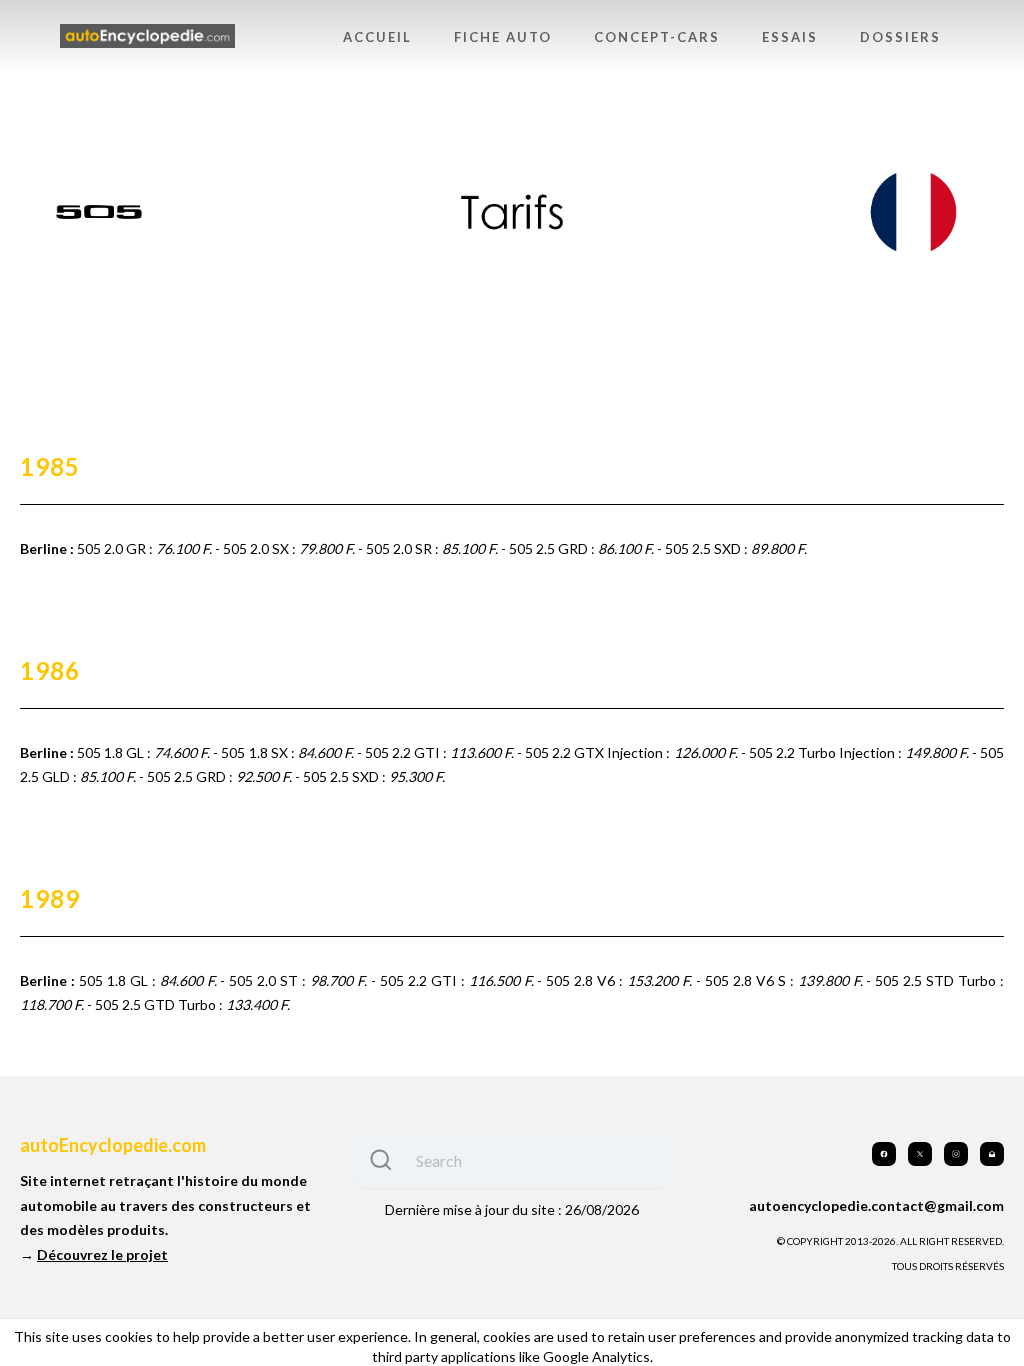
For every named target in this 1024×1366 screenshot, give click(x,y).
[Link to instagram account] (956, 1154)
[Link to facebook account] (884, 1154)
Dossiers (900, 37)
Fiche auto (503, 37)
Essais (790, 37)
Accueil (377, 37)
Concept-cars (657, 37)
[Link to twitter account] (920, 1154)
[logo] (147, 36)
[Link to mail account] (992, 1154)
